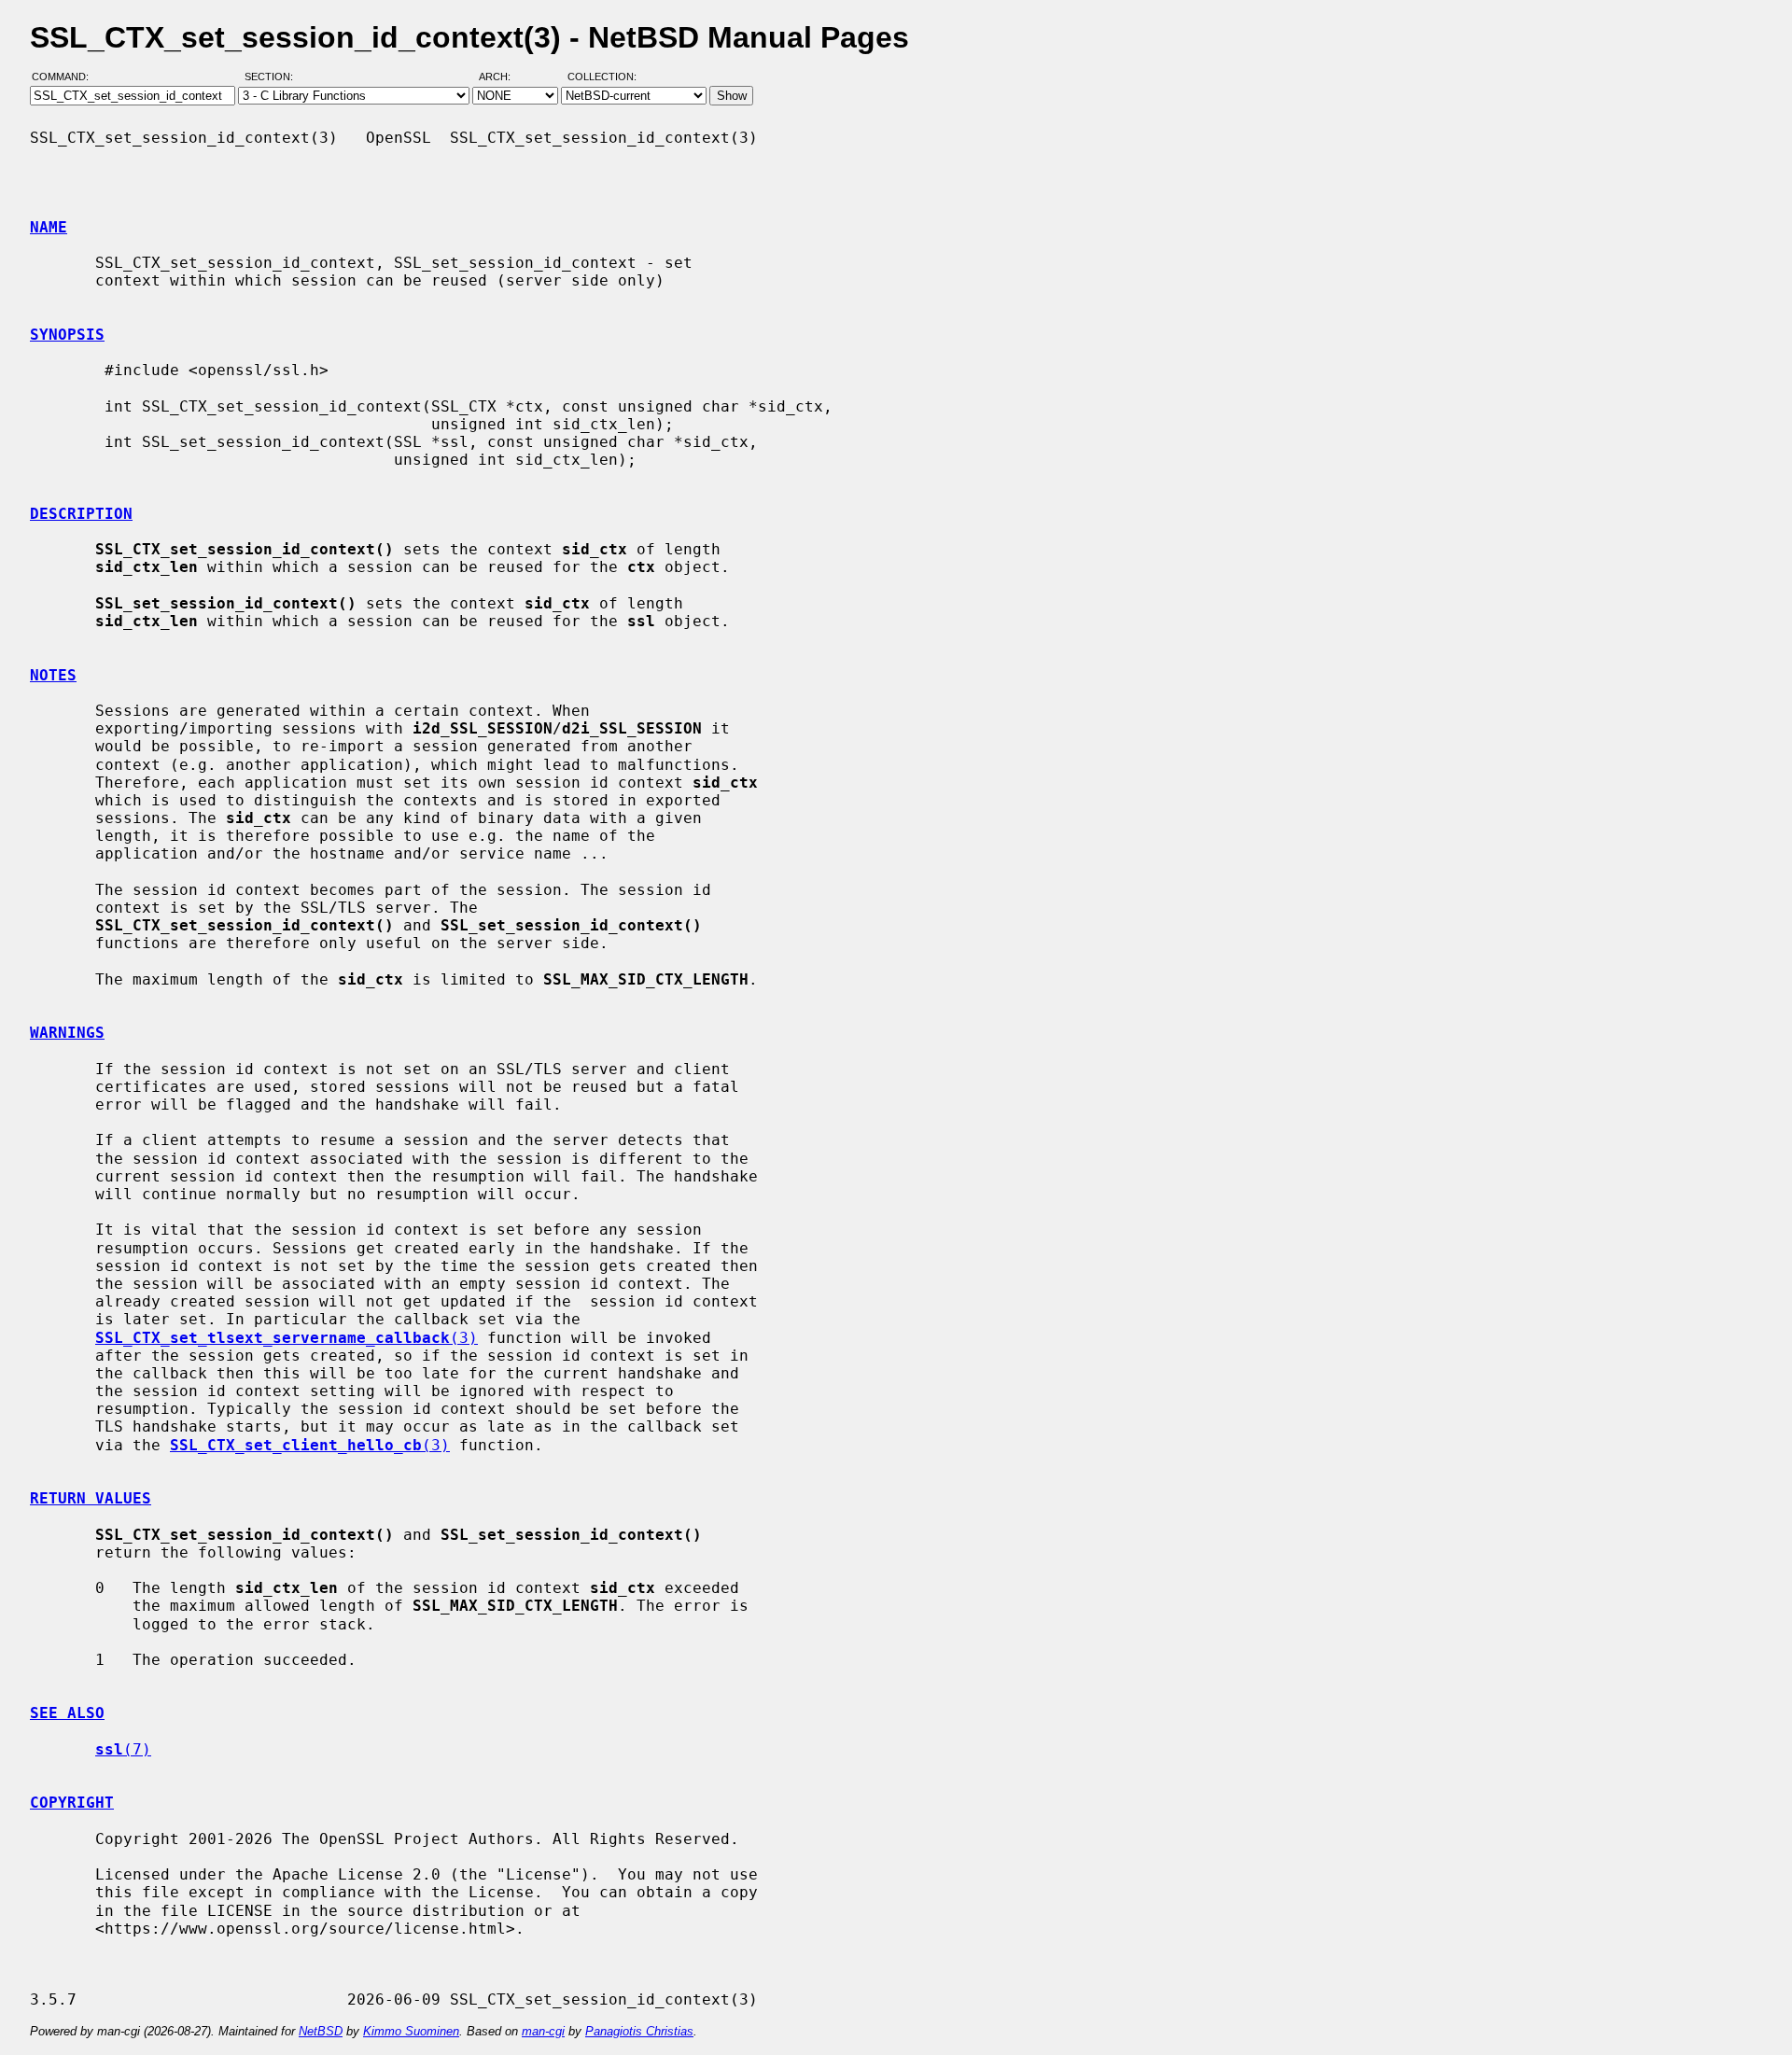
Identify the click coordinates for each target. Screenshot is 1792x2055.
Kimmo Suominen (411, 2031)
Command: (66, 77)
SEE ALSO (67, 1713)
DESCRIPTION (81, 514)
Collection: (602, 77)
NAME (49, 227)
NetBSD (321, 2031)
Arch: (503, 77)
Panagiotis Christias (639, 2031)
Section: (273, 77)
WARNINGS (67, 1033)
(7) (123, 1749)
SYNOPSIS (67, 335)
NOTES (53, 675)
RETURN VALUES (91, 1498)
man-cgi (543, 2031)
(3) (287, 1338)
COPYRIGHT (72, 1803)
